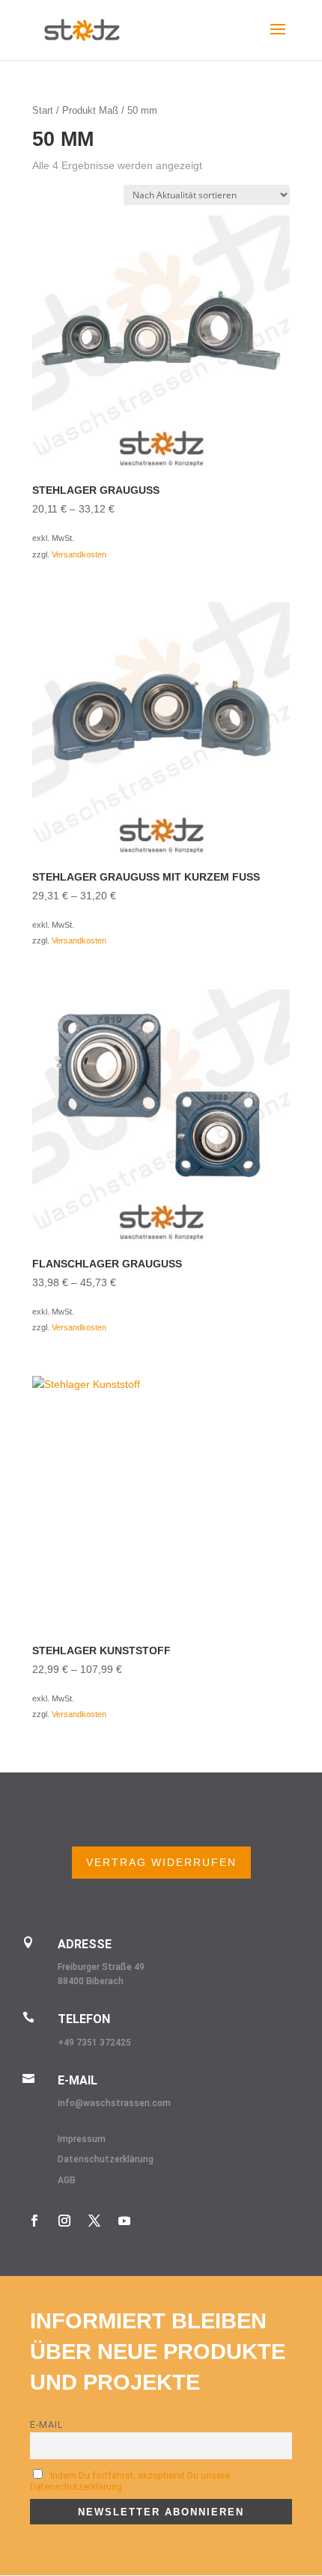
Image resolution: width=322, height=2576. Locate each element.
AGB (67, 2180)
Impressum (82, 2139)
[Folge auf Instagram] (64, 2221)
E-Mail (47, 2424)
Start (43, 110)
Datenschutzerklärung (106, 2159)
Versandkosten (79, 554)
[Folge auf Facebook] (34, 2221)
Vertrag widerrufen (161, 1862)
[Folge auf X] (94, 2221)
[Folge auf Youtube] (124, 2221)
